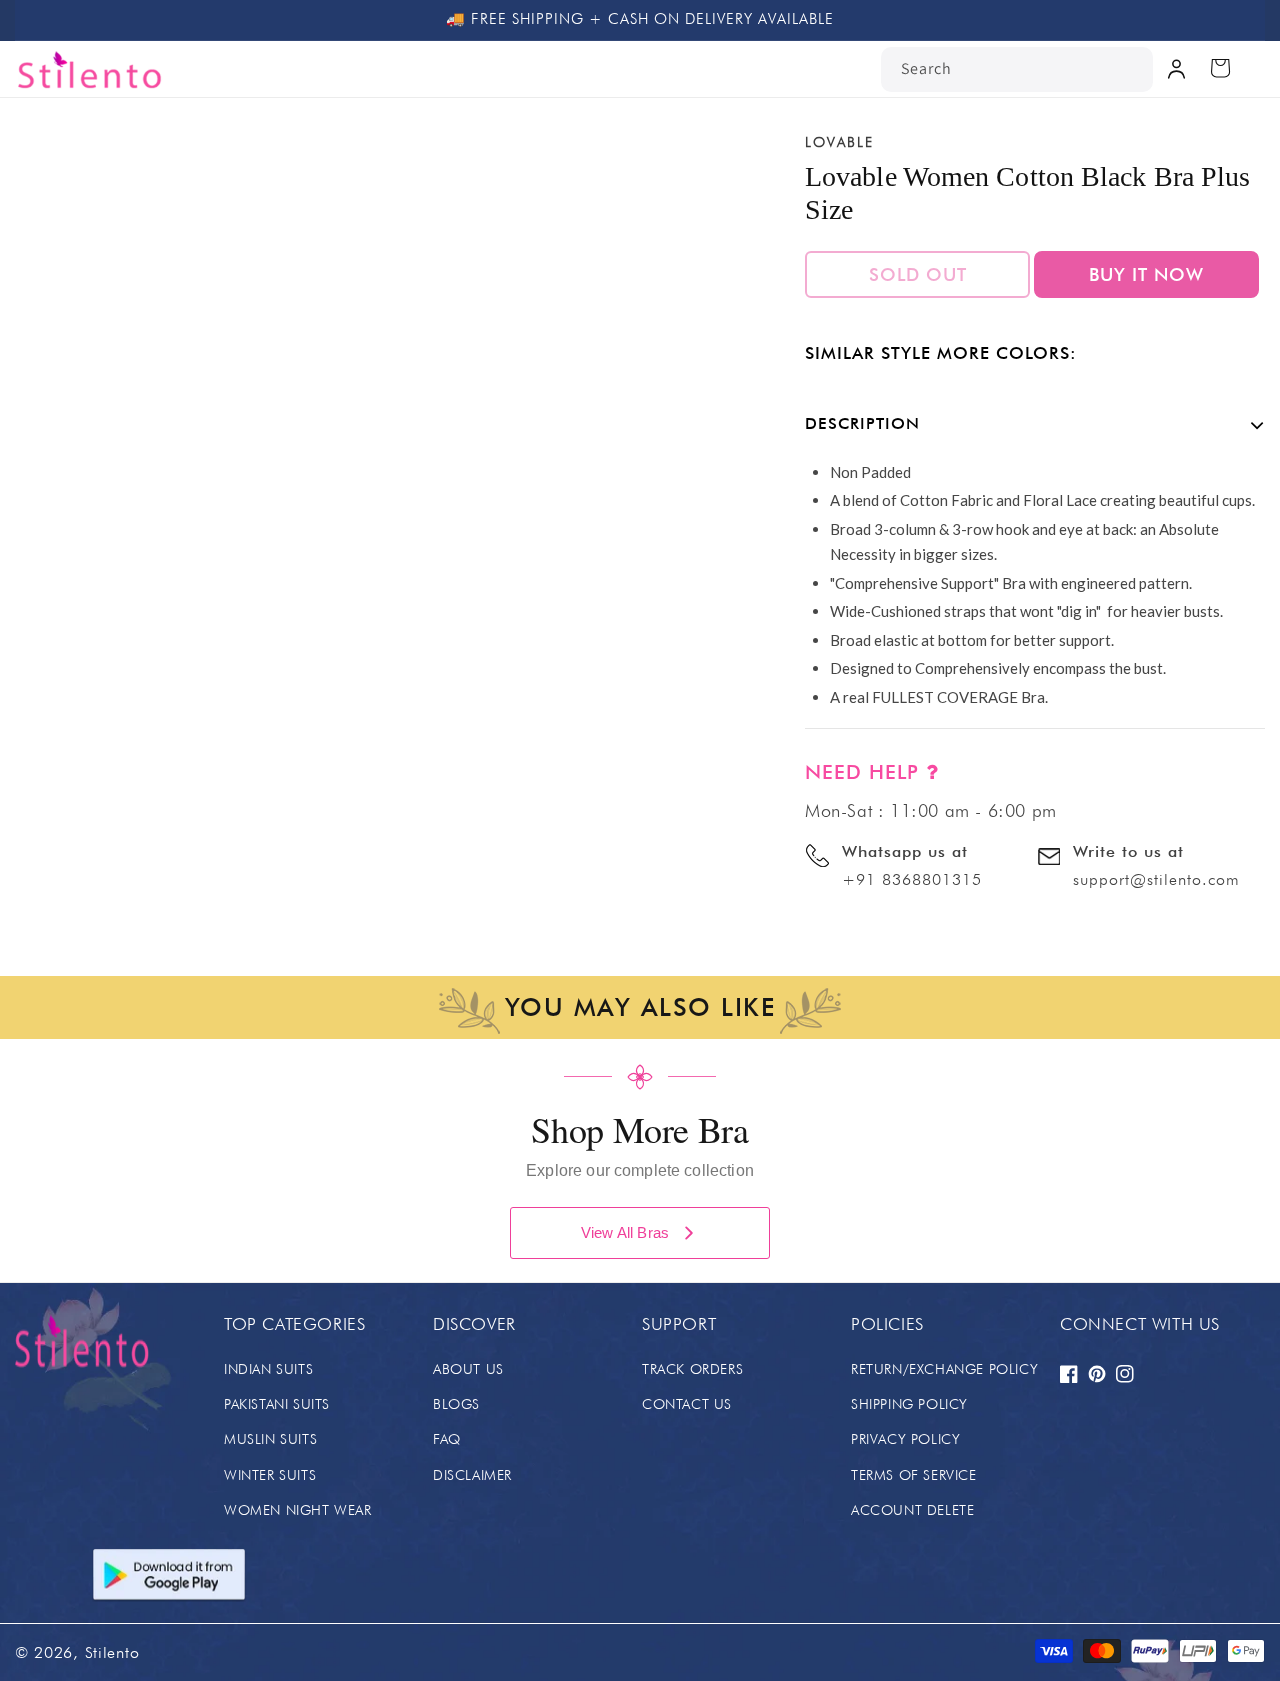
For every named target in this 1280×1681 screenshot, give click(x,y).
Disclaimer (472, 1475)
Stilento (112, 1652)
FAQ (447, 1439)
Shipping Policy (909, 1404)
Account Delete (912, 1510)
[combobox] (1017, 69)
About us (468, 1369)
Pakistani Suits (277, 1404)
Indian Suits (268, 1369)
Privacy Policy (905, 1439)
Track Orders (692, 1369)
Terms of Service (914, 1475)
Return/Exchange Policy (944, 1369)
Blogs (456, 1404)
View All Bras (625, 1232)
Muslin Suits (270, 1439)
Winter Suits (270, 1475)
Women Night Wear (298, 1510)
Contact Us (687, 1404)
